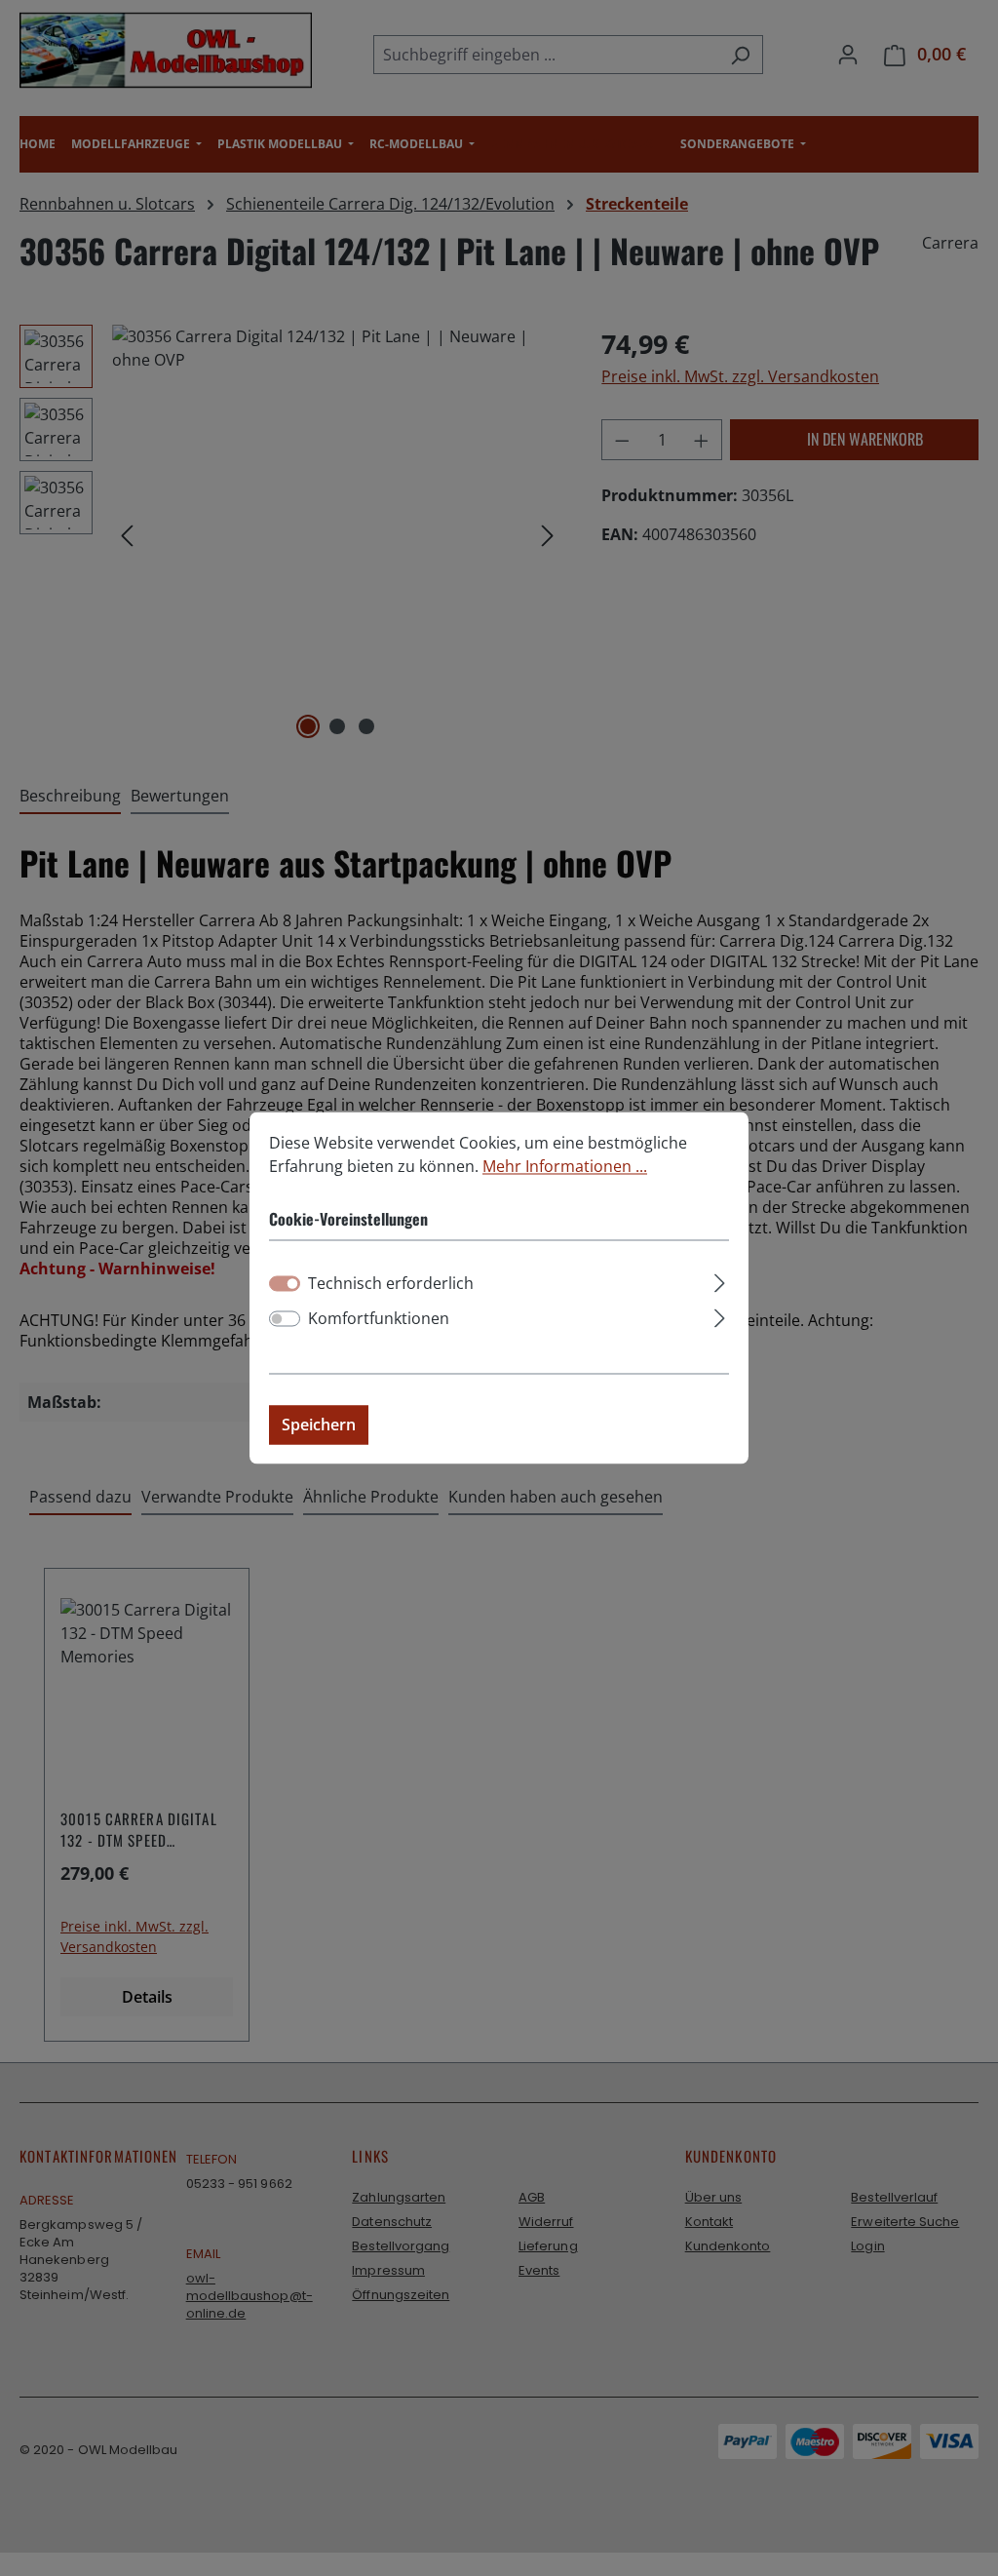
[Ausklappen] (720, 1281)
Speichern (319, 1425)
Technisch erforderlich (391, 1284)
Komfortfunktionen (379, 1319)
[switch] (285, 1319)
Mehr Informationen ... (565, 1166)
